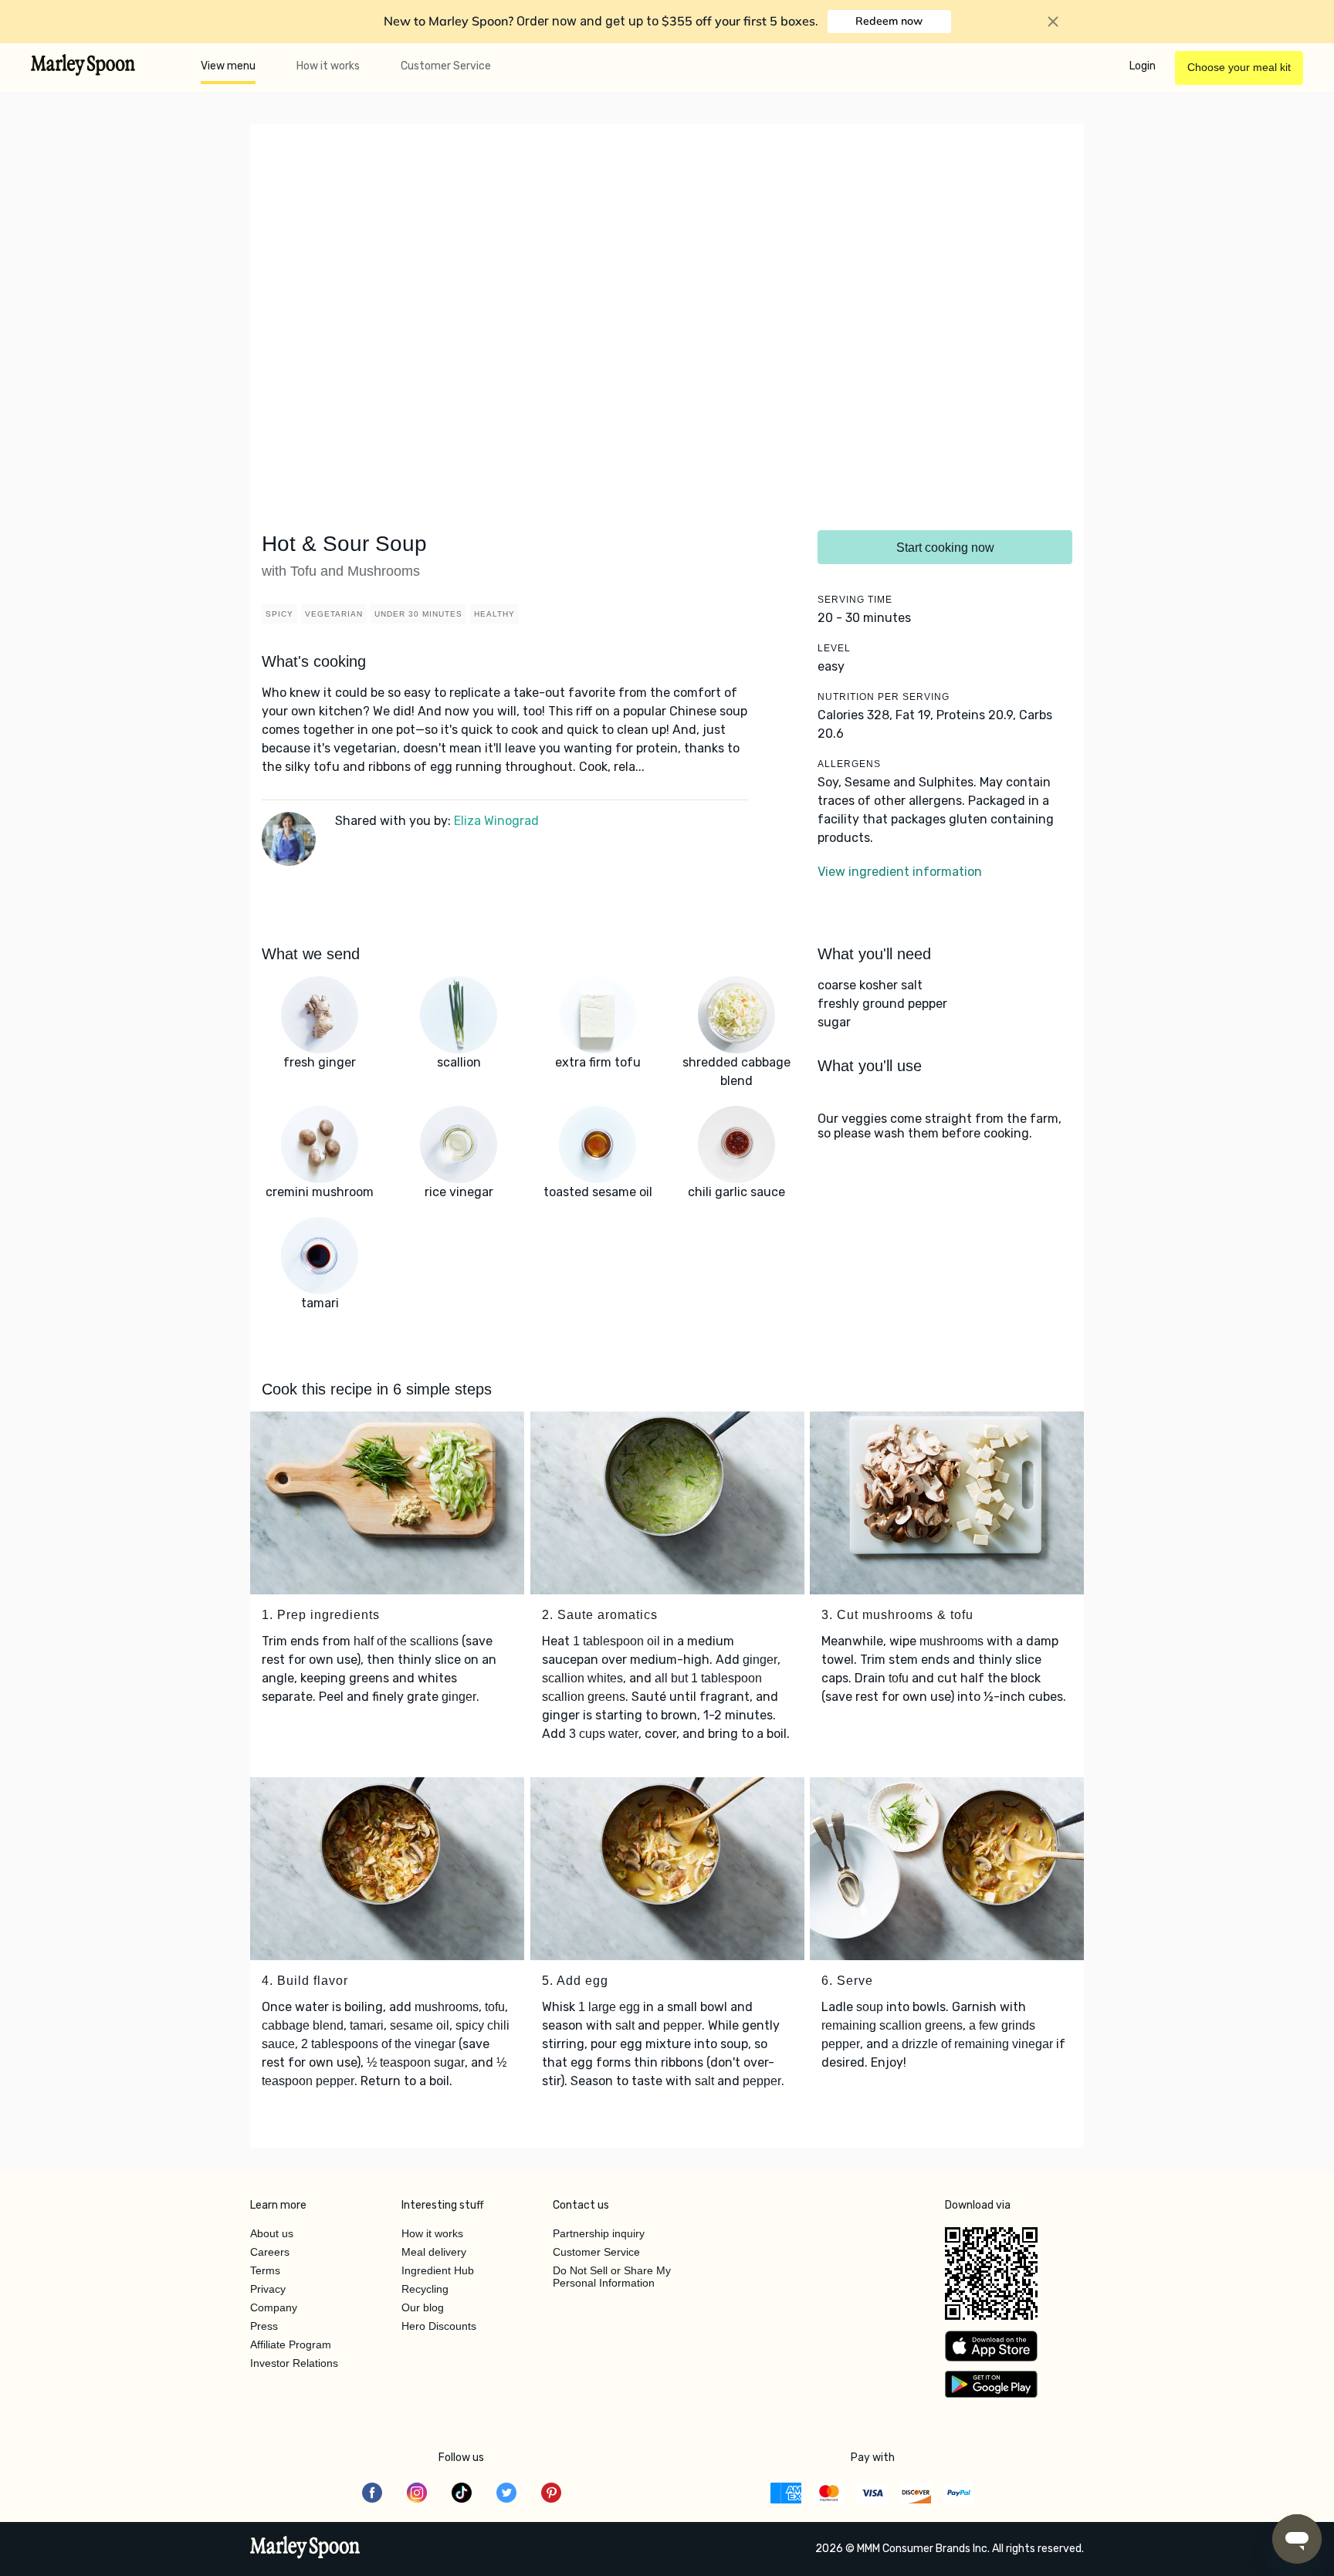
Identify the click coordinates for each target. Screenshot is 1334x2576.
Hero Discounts (439, 2326)
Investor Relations (294, 2363)
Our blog (423, 2307)
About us (272, 2233)
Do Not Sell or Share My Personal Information (612, 2277)
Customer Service (446, 66)
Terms (265, 2270)
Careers (270, 2252)
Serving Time (855, 600)
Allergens (849, 764)
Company (274, 2307)
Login (1143, 66)
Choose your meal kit (1239, 67)
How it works (328, 66)
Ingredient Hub (438, 2270)
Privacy (268, 2289)
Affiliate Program (291, 2344)
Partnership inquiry (599, 2233)
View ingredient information (900, 872)
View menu (228, 66)
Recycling (425, 2289)
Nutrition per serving (884, 697)
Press (264, 2326)
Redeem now (889, 21)
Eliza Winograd (496, 821)
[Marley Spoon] (305, 2549)
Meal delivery (434, 2252)
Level (834, 648)
